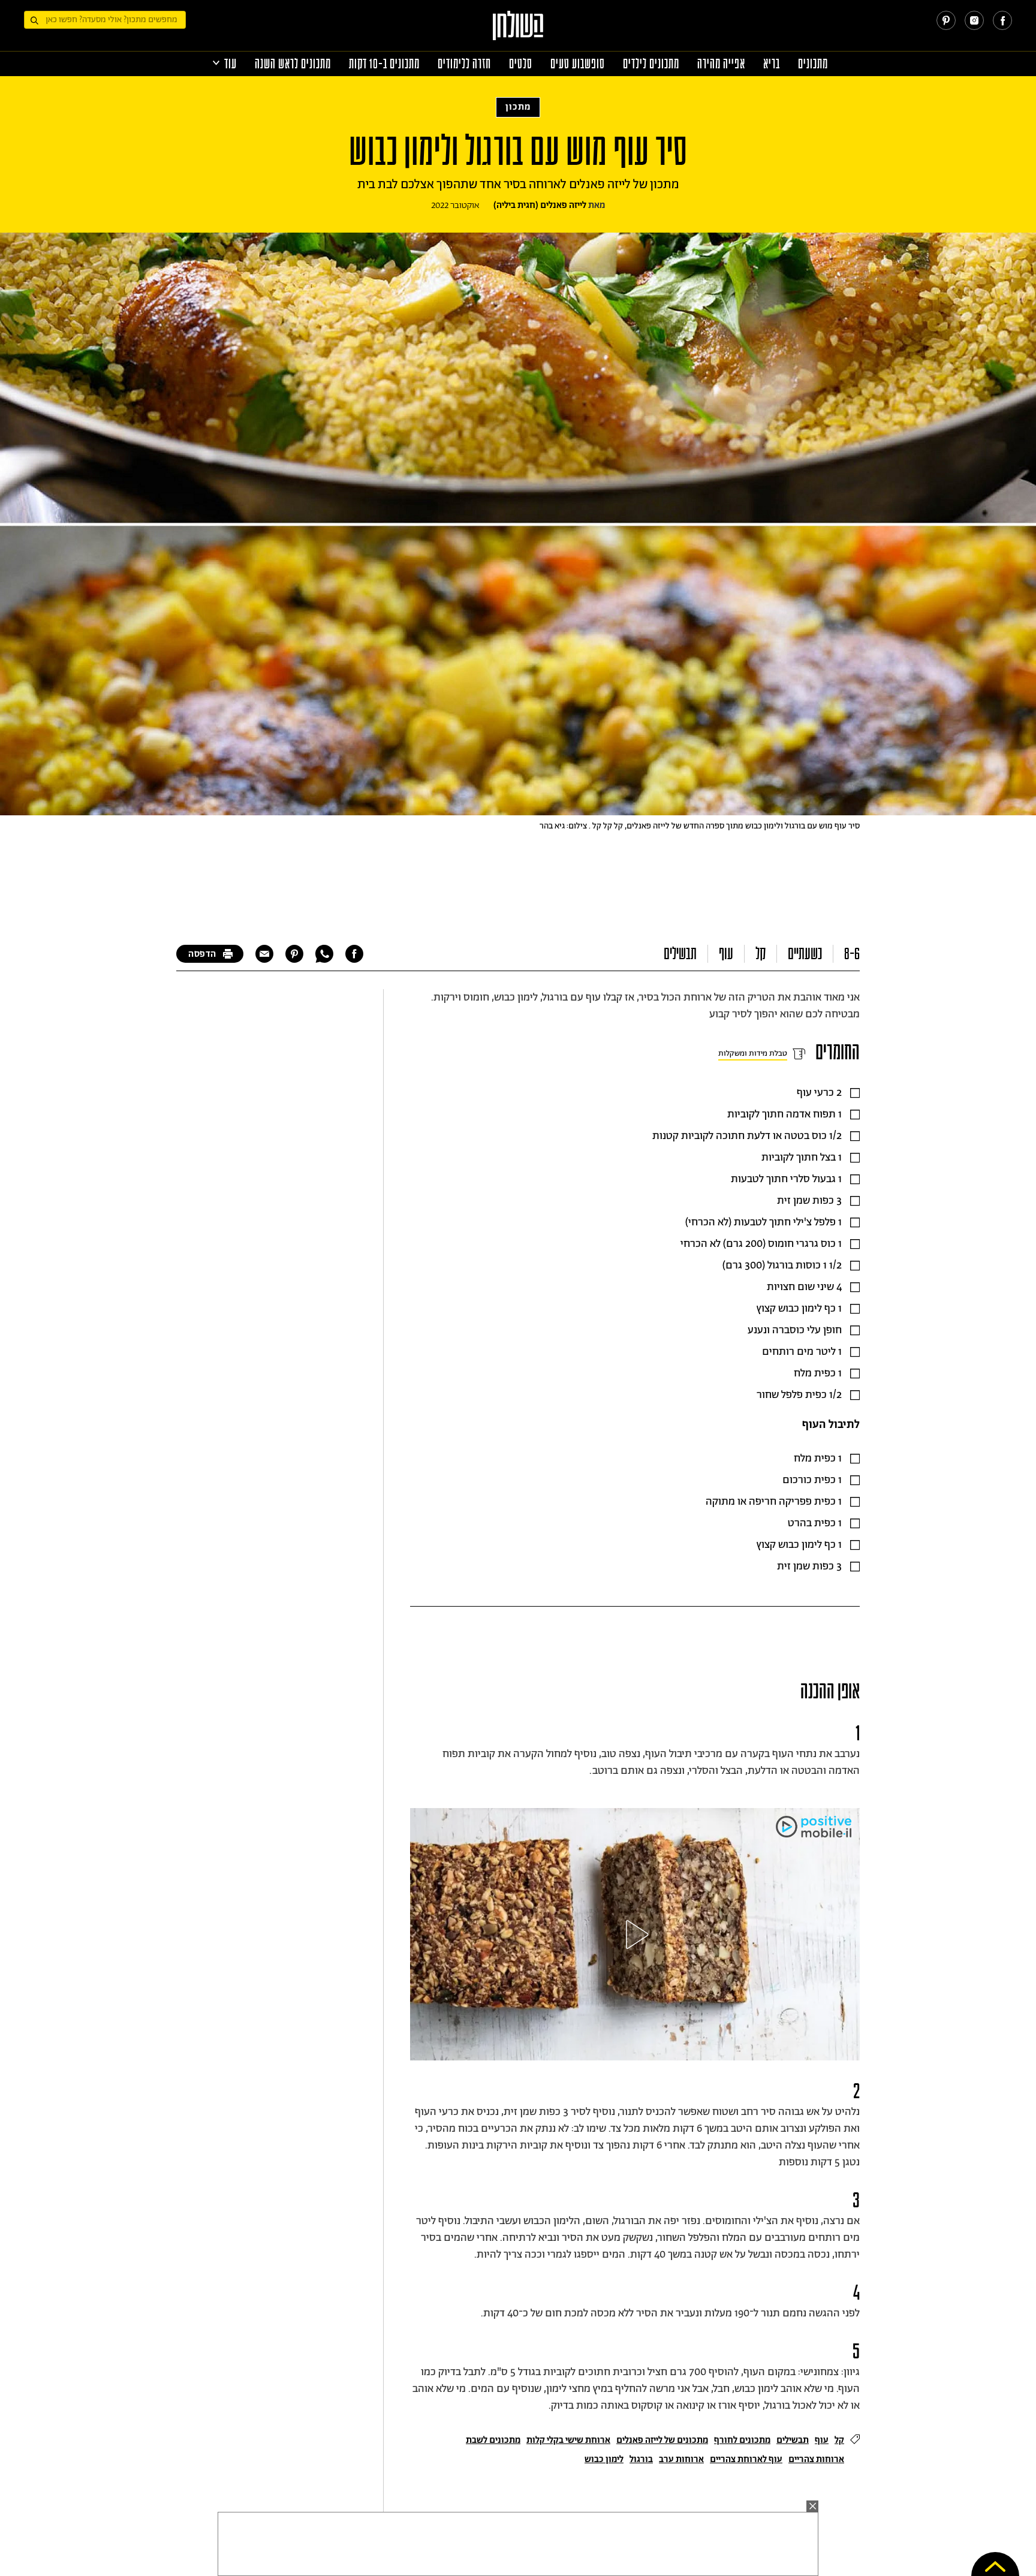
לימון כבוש (604, 2459)
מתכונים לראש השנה (293, 64)
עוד (231, 64)
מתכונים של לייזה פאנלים (662, 2440)
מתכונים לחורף (742, 2440)
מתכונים (813, 64)
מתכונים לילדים (651, 64)
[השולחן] (518, 31)
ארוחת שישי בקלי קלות (568, 2440)
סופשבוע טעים (578, 64)
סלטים (521, 64)
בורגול (641, 2459)
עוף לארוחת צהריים (746, 2459)
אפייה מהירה (721, 64)
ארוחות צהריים (816, 2459)
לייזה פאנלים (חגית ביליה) (540, 205)
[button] (635, 1935)
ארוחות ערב (681, 2459)
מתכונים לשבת (493, 2440)
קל (761, 954)
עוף (726, 954)
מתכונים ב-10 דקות (384, 64)
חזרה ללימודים (464, 64)
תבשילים (680, 954)
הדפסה (202, 954)
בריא (772, 64)
